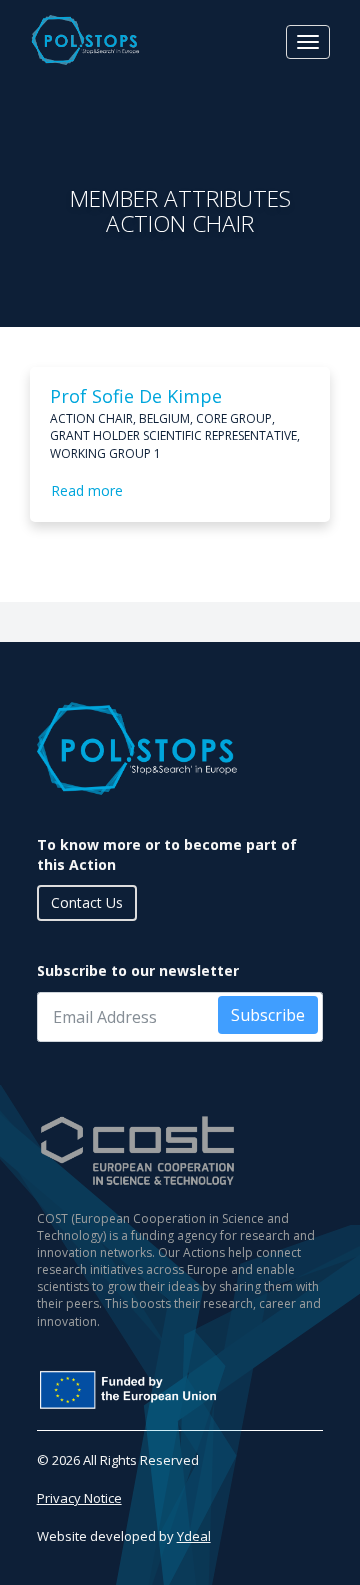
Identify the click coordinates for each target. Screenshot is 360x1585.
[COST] (180, 1150)
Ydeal (194, 1536)
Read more (87, 490)
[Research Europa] (180, 1390)
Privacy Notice (79, 1498)
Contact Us (87, 902)
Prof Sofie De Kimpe (136, 396)
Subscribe (268, 1015)
